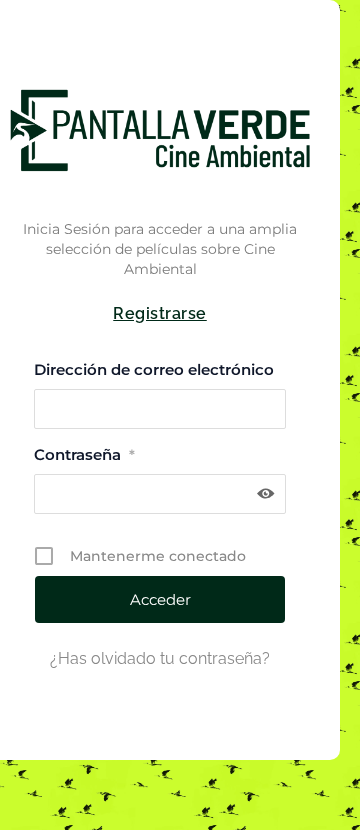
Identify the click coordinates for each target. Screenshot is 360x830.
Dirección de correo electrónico (154, 369)
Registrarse (160, 313)
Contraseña (84, 454)
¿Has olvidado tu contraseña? (160, 658)
